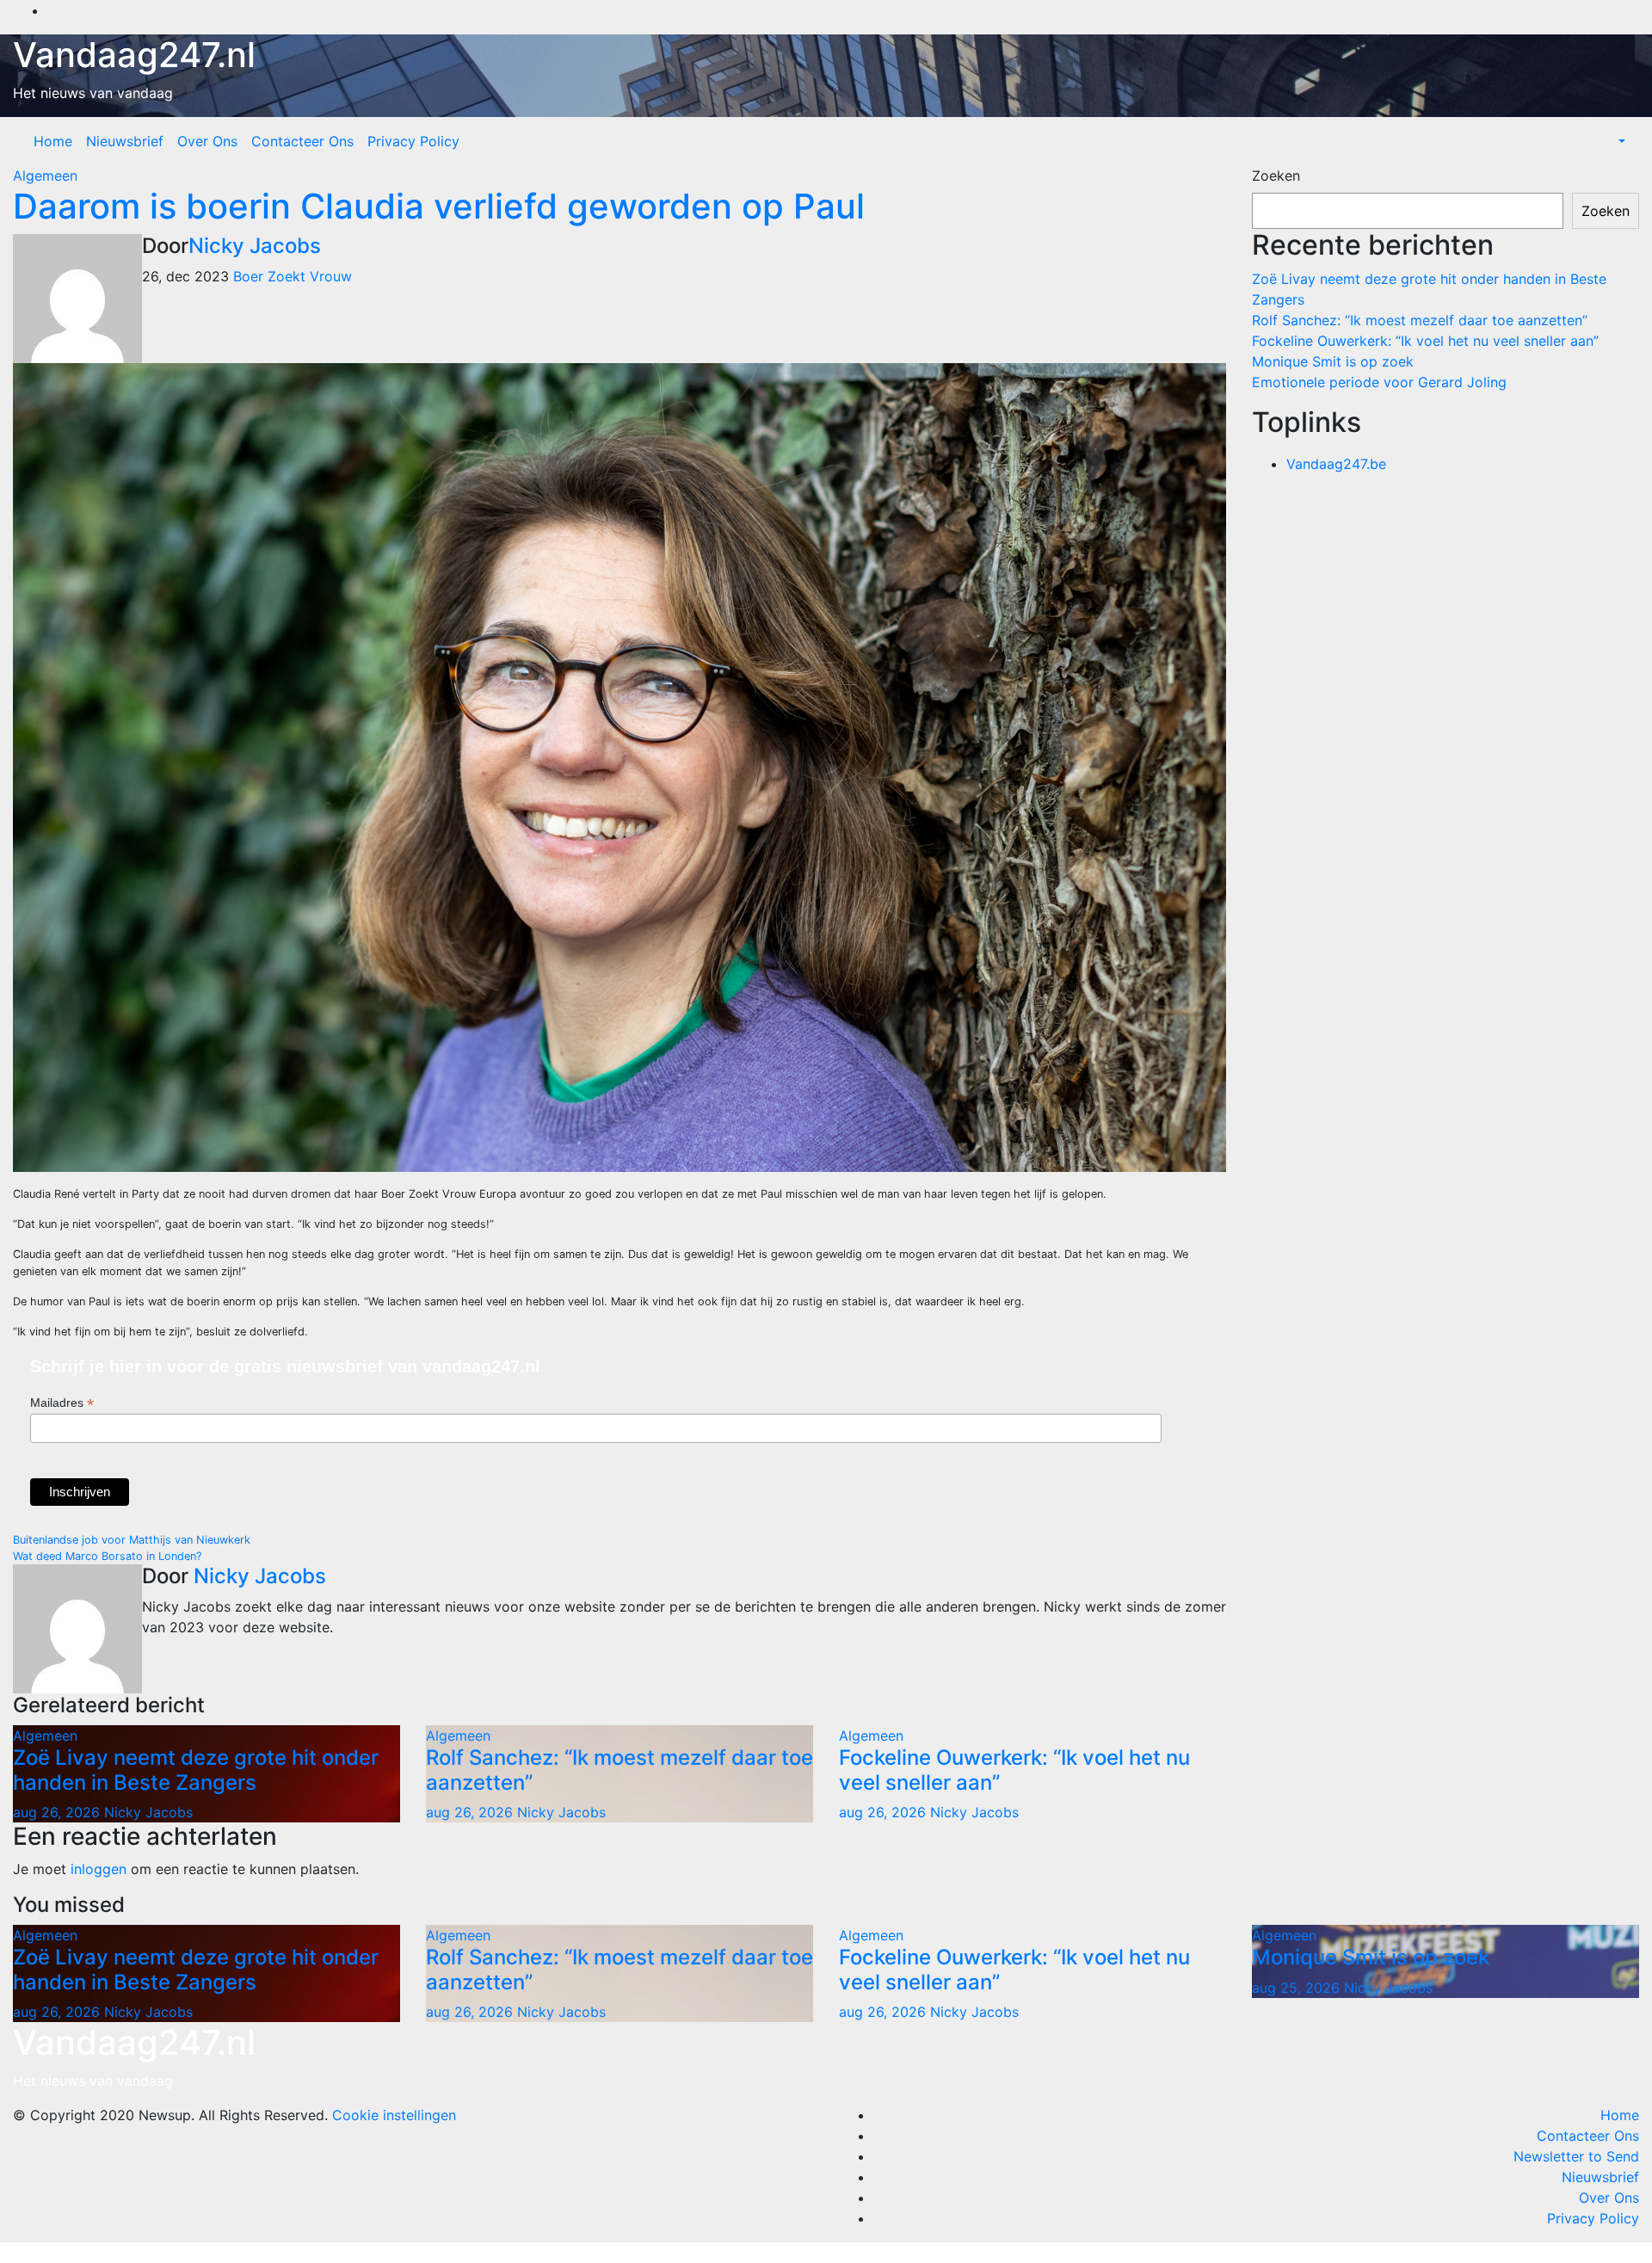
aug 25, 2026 (1296, 1988)
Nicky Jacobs (255, 246)
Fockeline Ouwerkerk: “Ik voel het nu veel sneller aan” (1014, 1770)
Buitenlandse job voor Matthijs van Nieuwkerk (132, 1540)
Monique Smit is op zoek (1333, 361)
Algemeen (45, 176)
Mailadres (62, 1403)
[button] (1620, 141)
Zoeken (1276, 176)
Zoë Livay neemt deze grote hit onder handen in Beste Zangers (196, 1770)
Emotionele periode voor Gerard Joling (1379, 382)
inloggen (99, 1869)
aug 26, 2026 (56, 1812)
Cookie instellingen (394, 2115)
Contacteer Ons (302, 141)
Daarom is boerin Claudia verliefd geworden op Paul (439, 206)
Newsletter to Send (1576, 2156)
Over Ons (207, 141)
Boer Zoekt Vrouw (293, 276)
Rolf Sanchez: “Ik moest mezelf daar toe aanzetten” (619, 1770)
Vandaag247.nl (134, 55)
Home (53, 141)
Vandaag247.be (1336, 464)
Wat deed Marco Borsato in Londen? (107, 1556)
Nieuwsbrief (125, 141)
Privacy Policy (413, 141)
